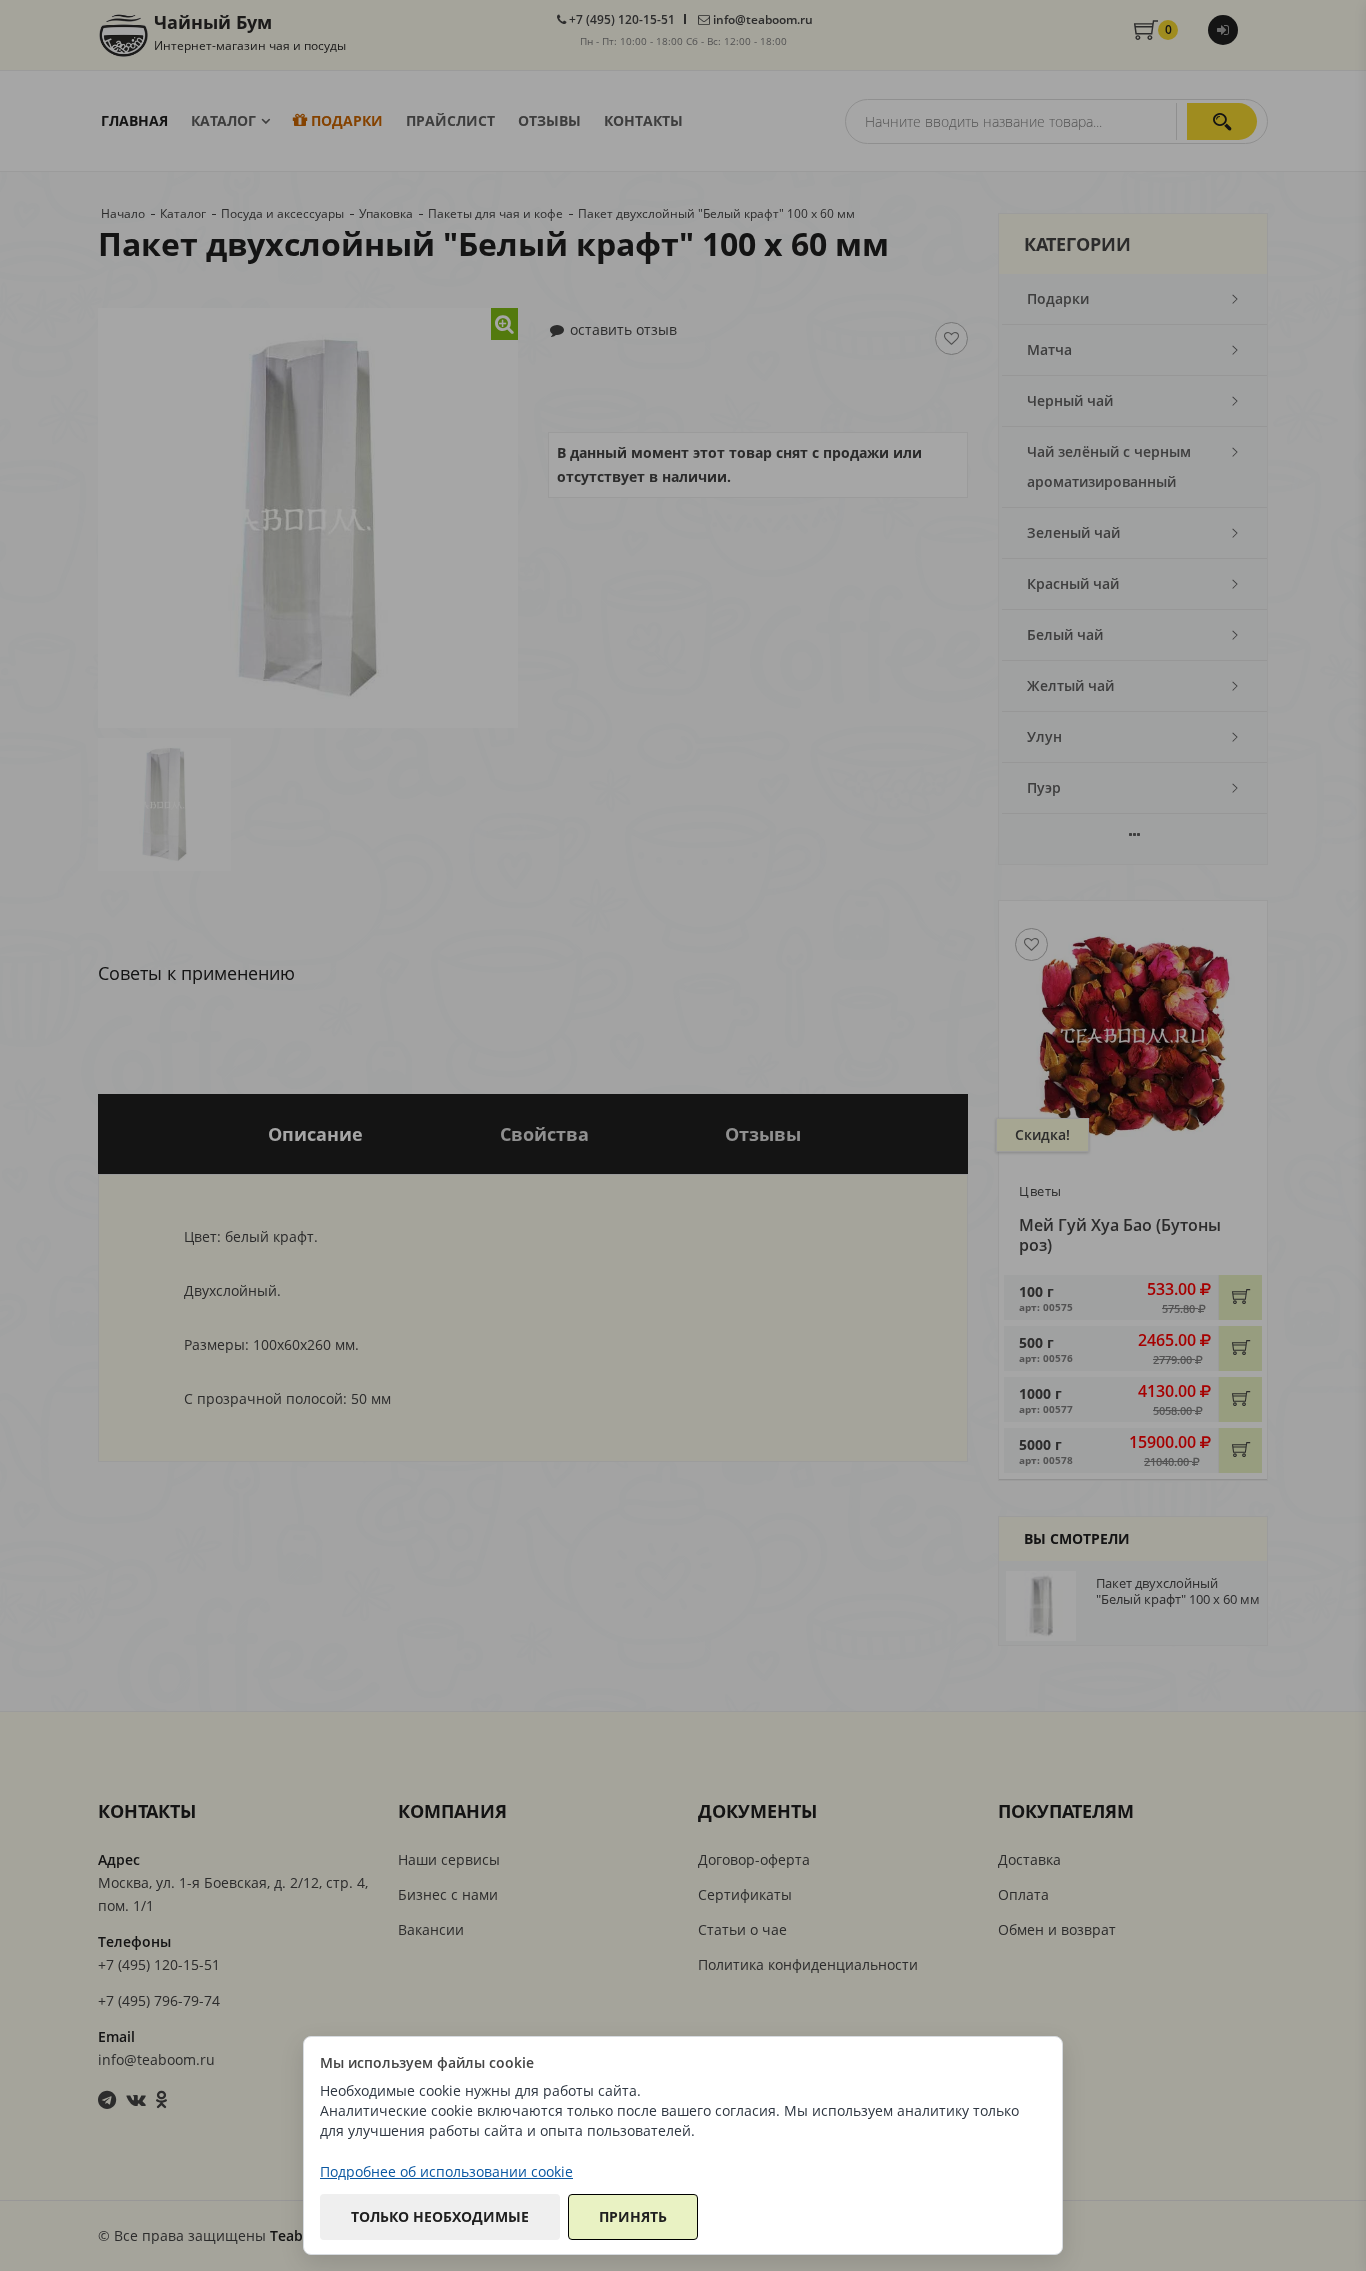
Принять (633, 2216)
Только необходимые (440, 2216)
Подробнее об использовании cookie (446, 2171)
